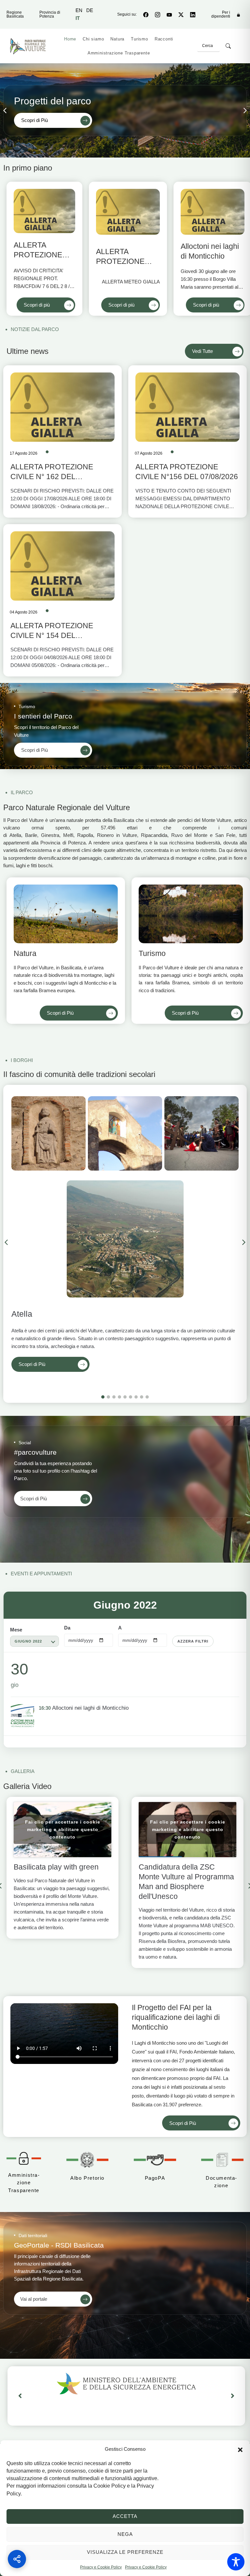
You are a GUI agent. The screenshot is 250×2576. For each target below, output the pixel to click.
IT (78, 18)
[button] (240, 2449)
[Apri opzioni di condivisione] (17, 2559)
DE (90, 10)
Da (67, 1628)
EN (79, 10)
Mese (16, 1630)
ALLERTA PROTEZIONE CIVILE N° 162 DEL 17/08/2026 (52, 477)
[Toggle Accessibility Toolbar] (236, 2562)
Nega (125, 2534)
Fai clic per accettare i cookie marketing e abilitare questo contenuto (63, 1829)
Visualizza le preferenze (125, 2552)
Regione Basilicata (15, 14)
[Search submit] (228, 46)
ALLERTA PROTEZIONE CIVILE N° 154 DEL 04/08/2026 (52, 635)
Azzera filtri (193, 1641)
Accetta (125, 2516)
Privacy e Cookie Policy (101, 2567)
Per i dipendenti (221, 14)
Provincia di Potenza (50, 14)
